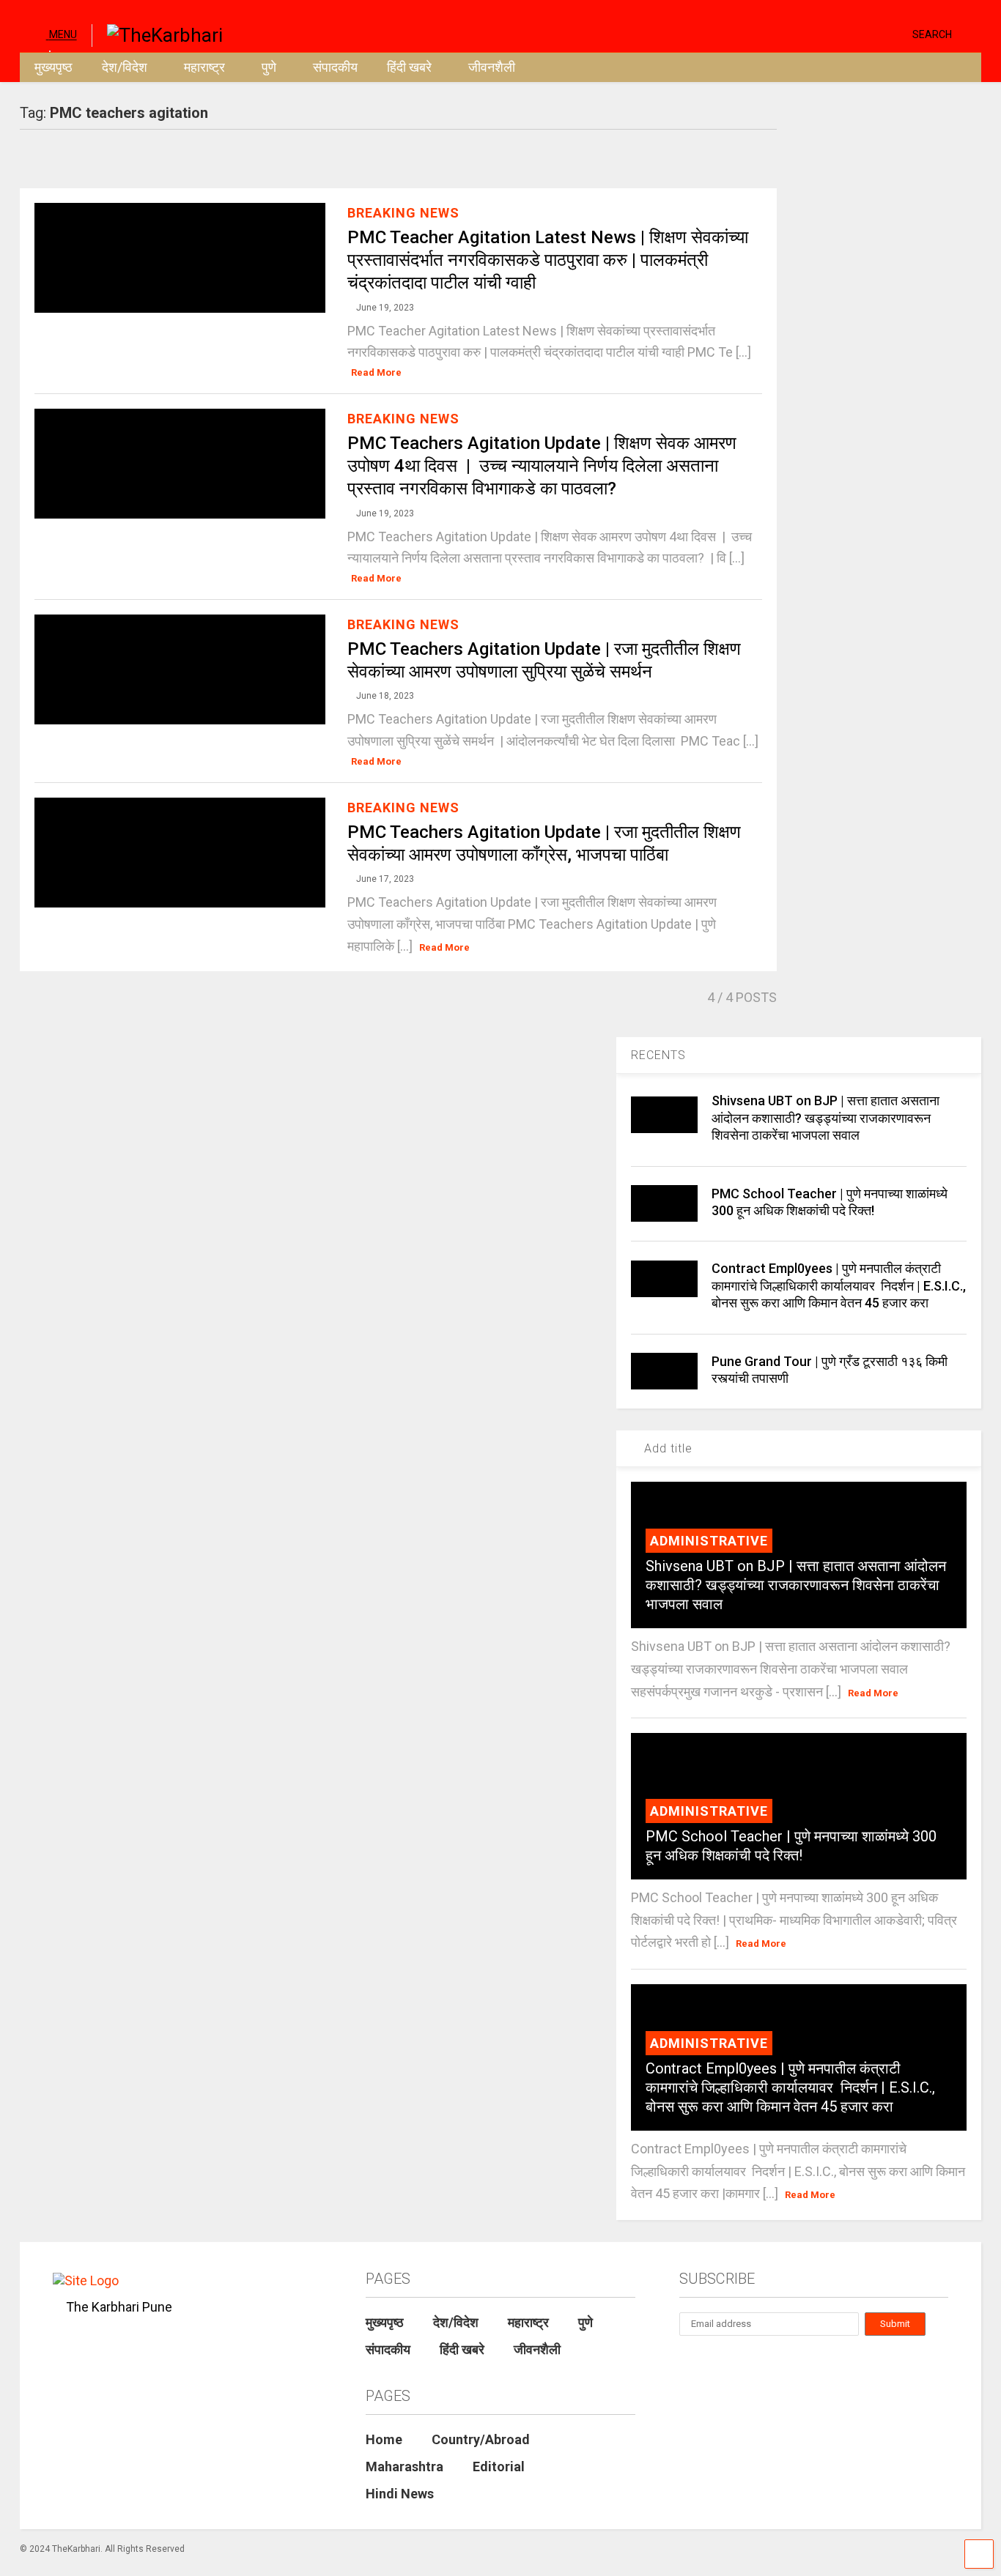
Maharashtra (405, 2466)
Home (384, 2439)
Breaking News (403, 213)
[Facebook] (895, 33)
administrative (709, 1541)
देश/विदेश (125, 67)
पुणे (269, 67)
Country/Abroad (481, 2439)
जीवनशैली (492, 67)
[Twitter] (839, 33)
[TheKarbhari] (157, 34)
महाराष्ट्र (204, 67)
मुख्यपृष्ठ (53, 67)
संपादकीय (335, 67)
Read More (376, 372)
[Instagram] (873, 33)
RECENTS (658, 1055)
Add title (666, 1448)
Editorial (499, 2466)
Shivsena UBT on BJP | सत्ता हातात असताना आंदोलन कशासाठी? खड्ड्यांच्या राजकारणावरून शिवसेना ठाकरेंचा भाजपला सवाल (825, 1118)
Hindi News (400, 2494)
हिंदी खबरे (409, 67)
